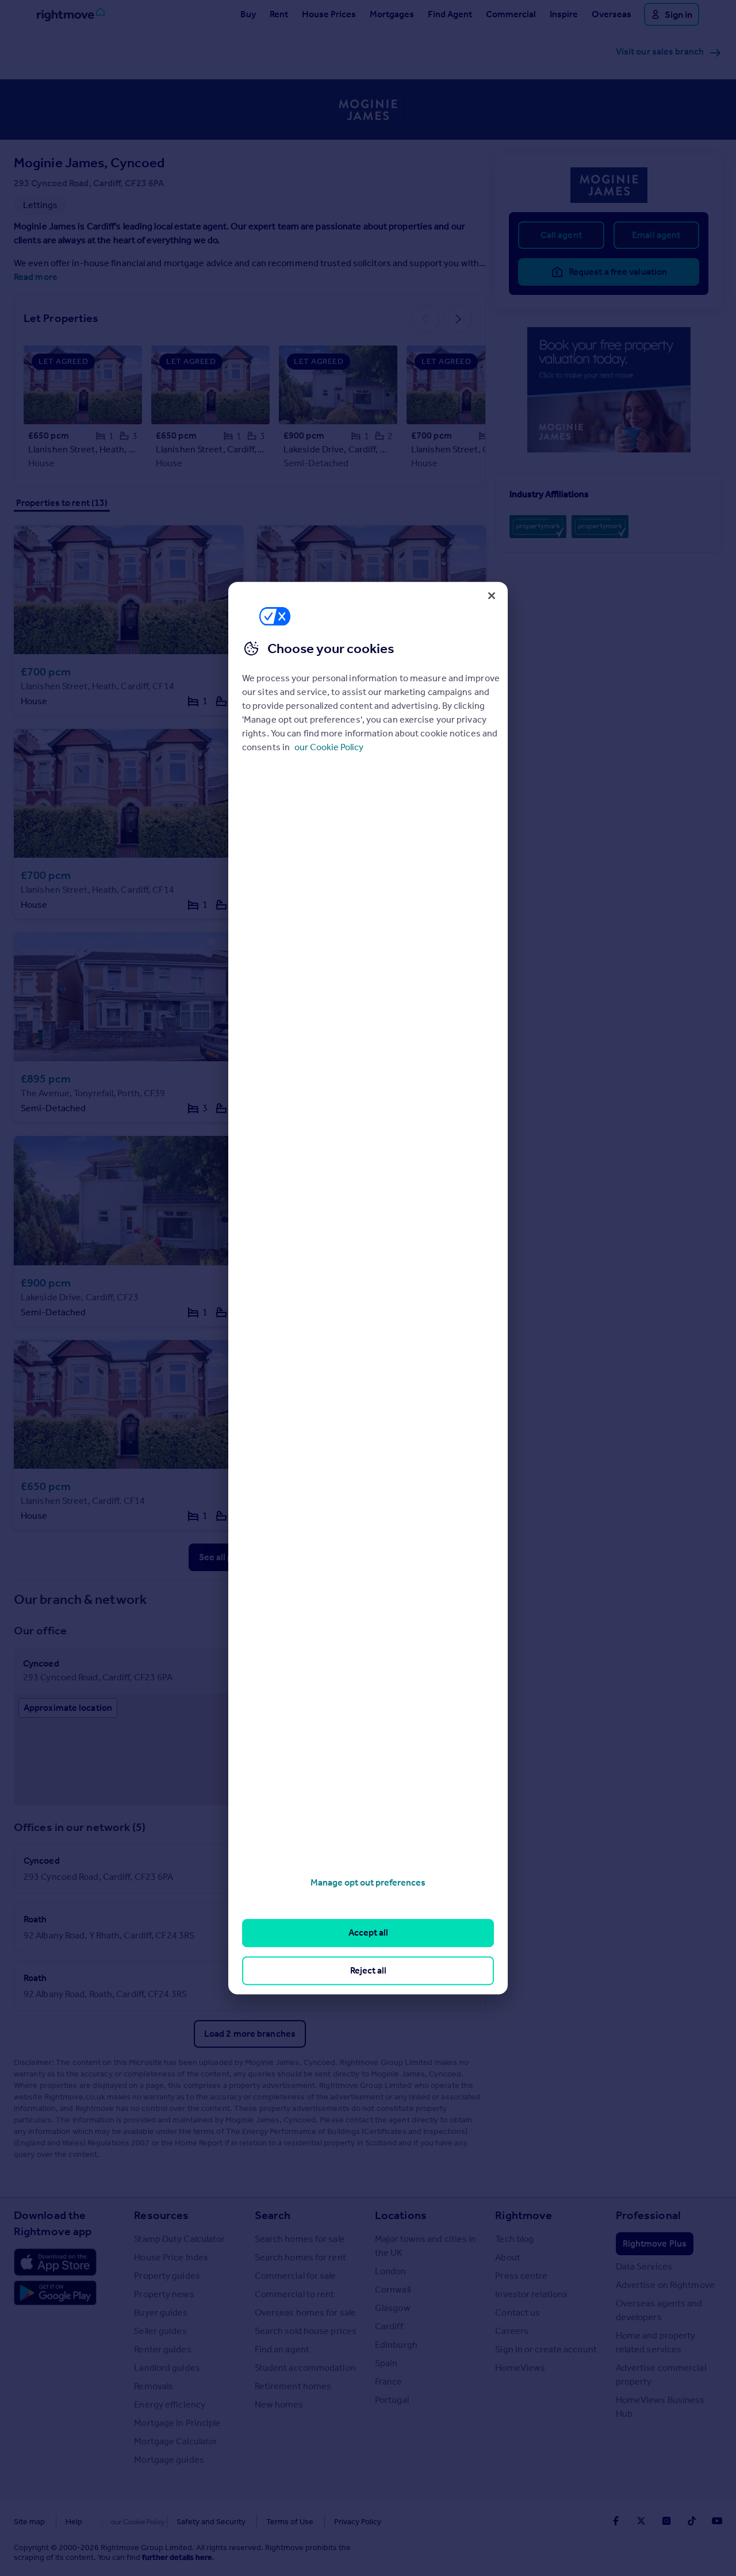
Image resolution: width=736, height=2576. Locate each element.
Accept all (368, 1933)
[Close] (492, 596)
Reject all (368, 1970)
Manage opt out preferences (368, 1882)
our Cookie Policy (329, 747)
